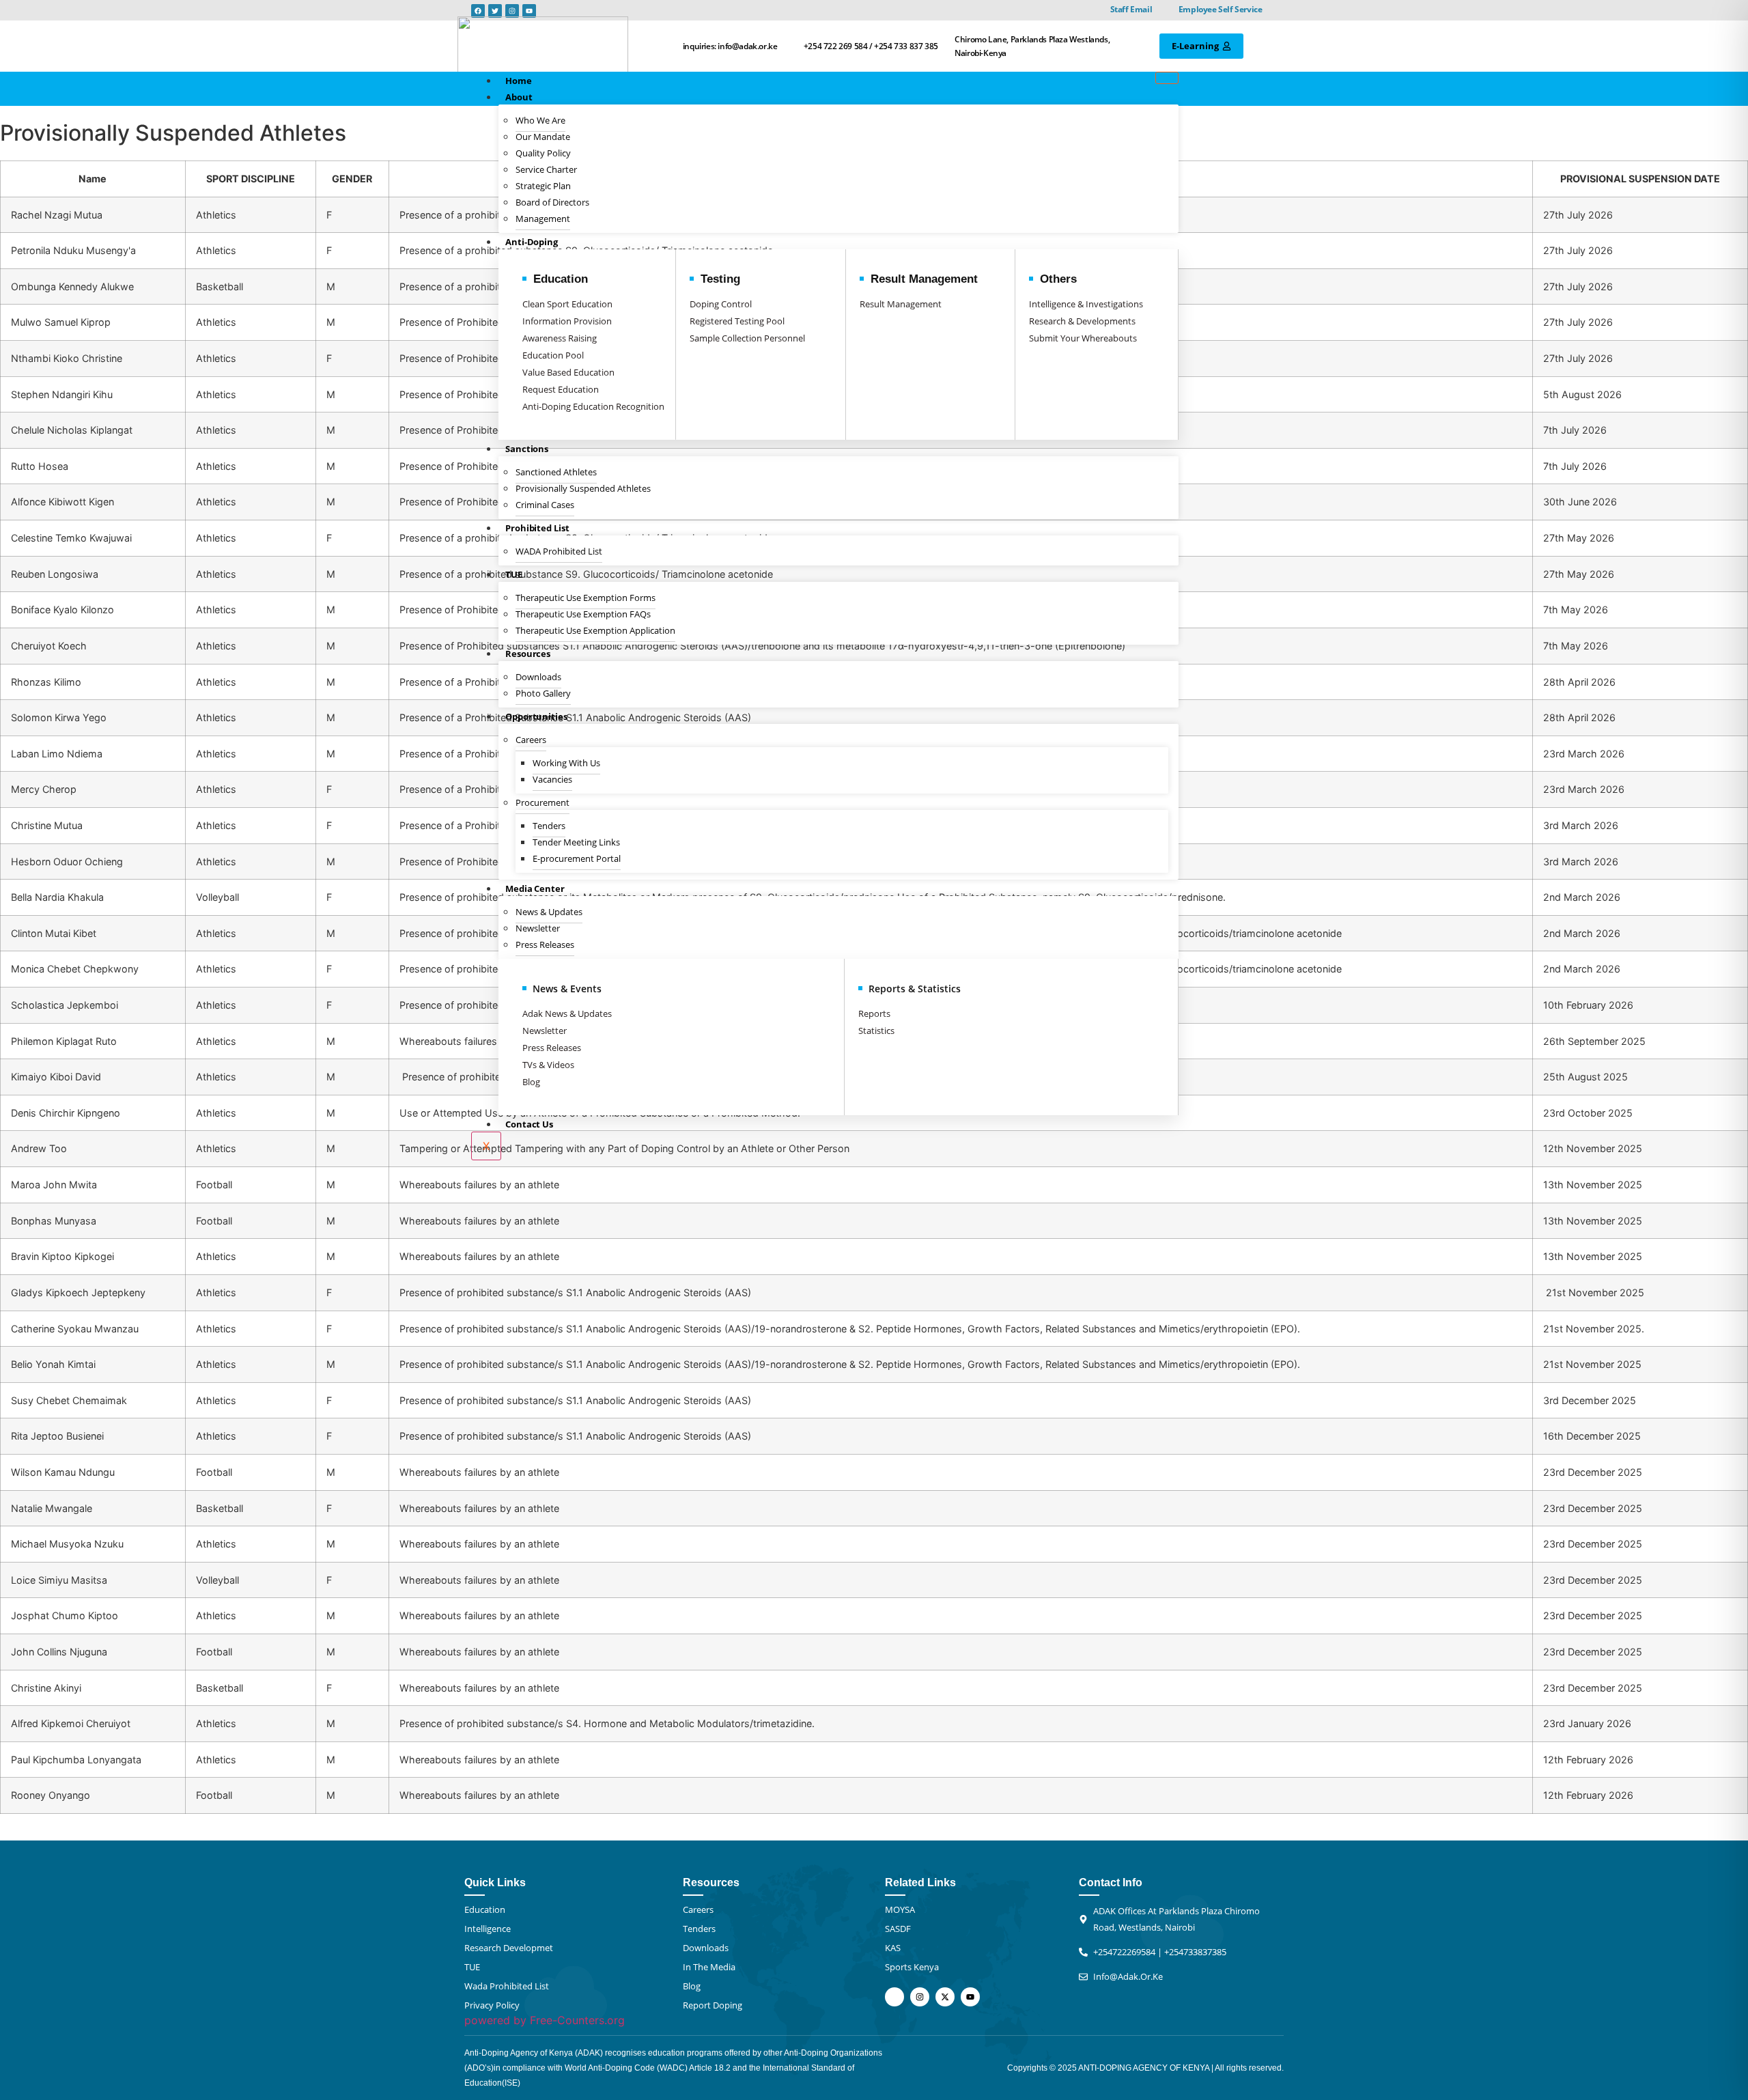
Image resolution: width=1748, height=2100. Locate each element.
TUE (514, 574)
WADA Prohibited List (559, 551)
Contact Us (529, 1124)
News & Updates (549, 912)
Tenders (549, 826)
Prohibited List (537, 528)
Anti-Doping (532, 242)
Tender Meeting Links (576, 842)
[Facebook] (478, 11)
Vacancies (552, 779)
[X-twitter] (945, 1997)
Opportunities (536, 716)
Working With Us (566, 763)
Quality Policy (543, 153)
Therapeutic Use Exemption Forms (586, 598)
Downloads (538, 677)
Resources (528, 654)
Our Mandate (543, 137)
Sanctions (527, 449)
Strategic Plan (543, 186)
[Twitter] (495, 11)
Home (519, 81)
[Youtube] (529, 11)
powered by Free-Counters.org (545, 2020)
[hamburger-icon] (1167, 78)
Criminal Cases (545, 505)
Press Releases (545, 944)
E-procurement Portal (577, 858)
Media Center (535, 888)
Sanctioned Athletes (556, 472)
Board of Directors (552, 202)
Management (543, 219)
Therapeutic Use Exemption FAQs (583, 614)
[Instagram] (512, 11)
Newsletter (538, 928)
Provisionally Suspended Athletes (583, 488)
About (519, 97)
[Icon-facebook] (894, 1997)
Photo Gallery (543, 693)
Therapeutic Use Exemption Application (595, 630)
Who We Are (540, 120)
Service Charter (546, 169)
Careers (531, 740)
